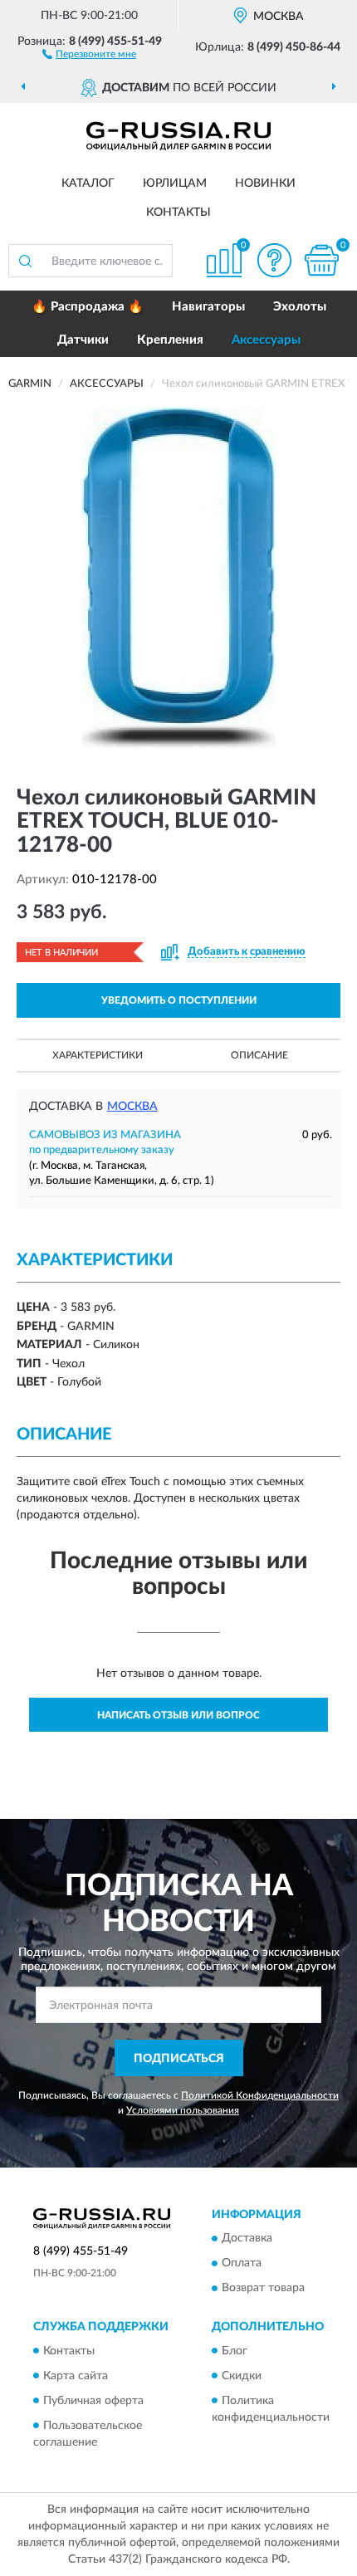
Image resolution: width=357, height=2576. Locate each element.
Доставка (247, 2239)
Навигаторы (208, 307)
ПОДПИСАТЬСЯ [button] (179, 2059)
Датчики (83, 340)
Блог (235, 2351)
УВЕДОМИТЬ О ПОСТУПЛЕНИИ (179, 1000)
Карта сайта (76, 2376)
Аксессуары (266, 340)
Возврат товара (263, 2289)
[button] (89, 53)
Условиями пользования (183, 2110)
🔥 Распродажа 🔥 (88, 307)
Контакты (178, 213)
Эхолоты (300, 307)
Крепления (170, 340)
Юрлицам (175, 183)
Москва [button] (132, 1107)
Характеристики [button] (98, 1055)
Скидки (242, 2376)
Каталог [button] (88, 183)
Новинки (265, 183)
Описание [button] (259, 1055)
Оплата (242, 2264)
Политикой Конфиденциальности (260, 2095)
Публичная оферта (93, 2401)
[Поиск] (25, 261)
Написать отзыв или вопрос (178, 1715)
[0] (321, 260)
